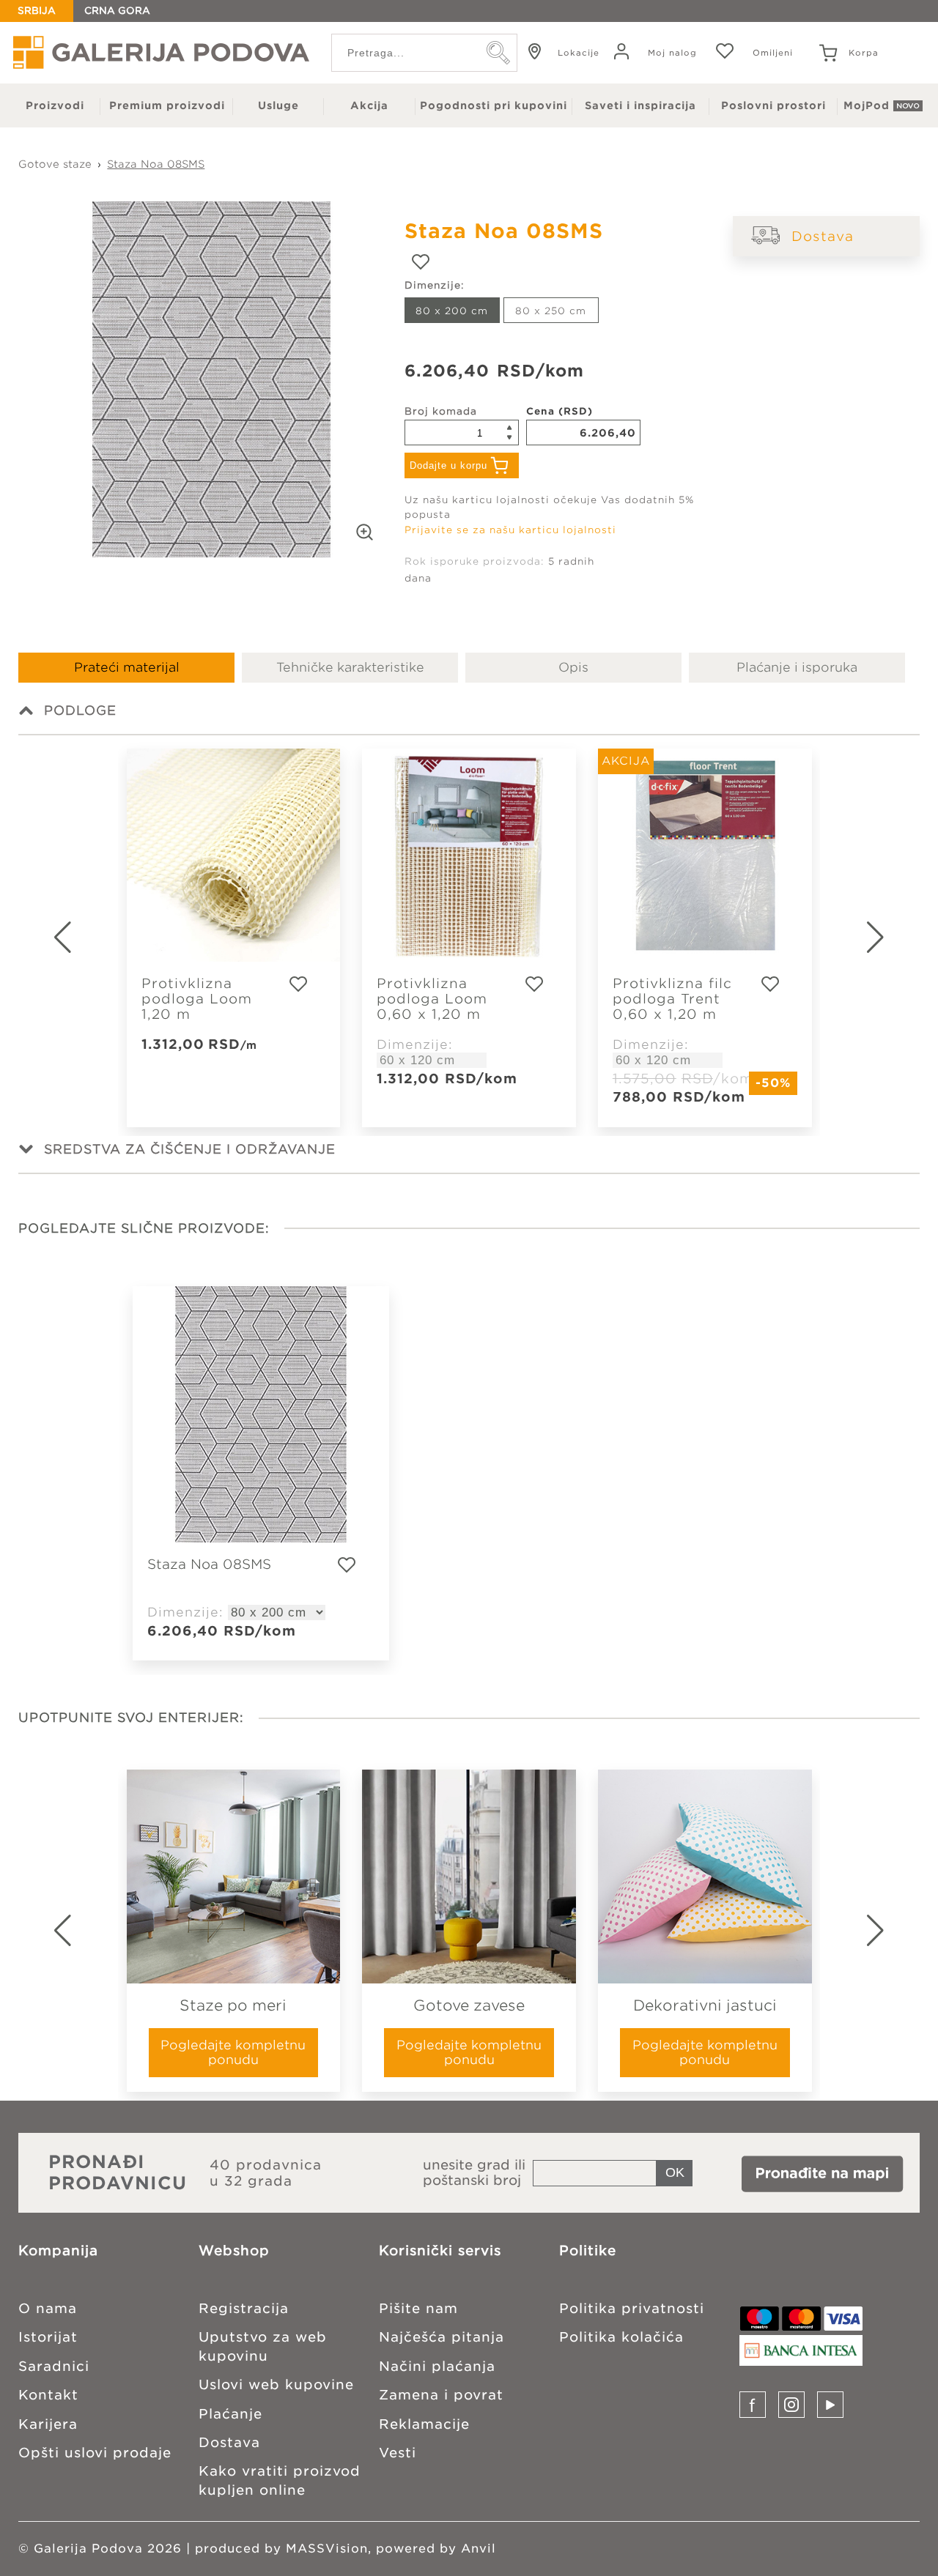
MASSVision (327, 2549)
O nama (48, 2308)
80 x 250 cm (551, 311)
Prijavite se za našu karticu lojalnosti (510, 530)
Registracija (244, 2308)
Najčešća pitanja (442, 2337)
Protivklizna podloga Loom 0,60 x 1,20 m (432, 999)
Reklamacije (424, 2424)
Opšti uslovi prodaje (95, 2453)
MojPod (867, 105)
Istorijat (48, 2337)
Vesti (398, 2453)
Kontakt (48, 2395)
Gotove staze (55, 164)
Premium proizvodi (167, 105)
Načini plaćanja (437, 2366)
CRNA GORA (117, 11)
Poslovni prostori (773, 105)
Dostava (823, 236)
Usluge (278, 105)
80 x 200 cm (452, 311)
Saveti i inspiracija (640, 105)
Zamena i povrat (441, 2395)
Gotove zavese (469, 2005)
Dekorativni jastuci (705, 2005)
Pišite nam (418, 2308)
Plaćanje (230, 2414)
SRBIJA (37, 11)
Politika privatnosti (632, 2308)
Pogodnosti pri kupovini (494, 105)
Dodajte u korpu (448, 465)
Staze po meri (233, 2005)
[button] (894, 938)
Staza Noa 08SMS (156, 164)
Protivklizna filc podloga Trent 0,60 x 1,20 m (672, 999)
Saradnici (54, 2366)
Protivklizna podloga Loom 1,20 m (197, 999)
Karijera (48, 2424)
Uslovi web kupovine (276, 2384)
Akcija (369, 105)
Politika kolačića (621, 2337)
